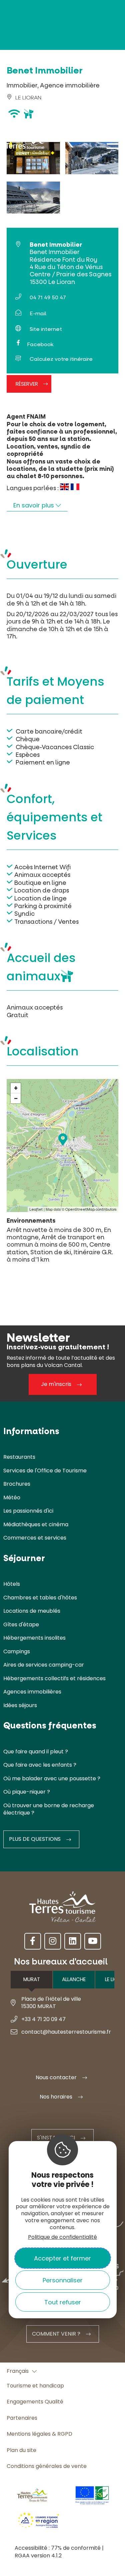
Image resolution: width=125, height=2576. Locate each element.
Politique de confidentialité (62, 2237)
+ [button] (16, 1088)
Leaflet (36, 1210)
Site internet (46, 329)
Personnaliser (63, 2280)
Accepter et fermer (62, 2258)
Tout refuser (63, 2302)
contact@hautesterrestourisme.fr (66, 2032)
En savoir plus (34, 505)
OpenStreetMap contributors (91, 1210)
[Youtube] (93, 1941)
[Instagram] (53, 1941)
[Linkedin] (73, 1941)
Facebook (40, 344)
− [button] (16, 1098)
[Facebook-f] (33, 1941)
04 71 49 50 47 (48, 297)
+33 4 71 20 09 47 (43, 2019)
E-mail (38, 313)
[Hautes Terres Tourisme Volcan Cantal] (25, 147)
